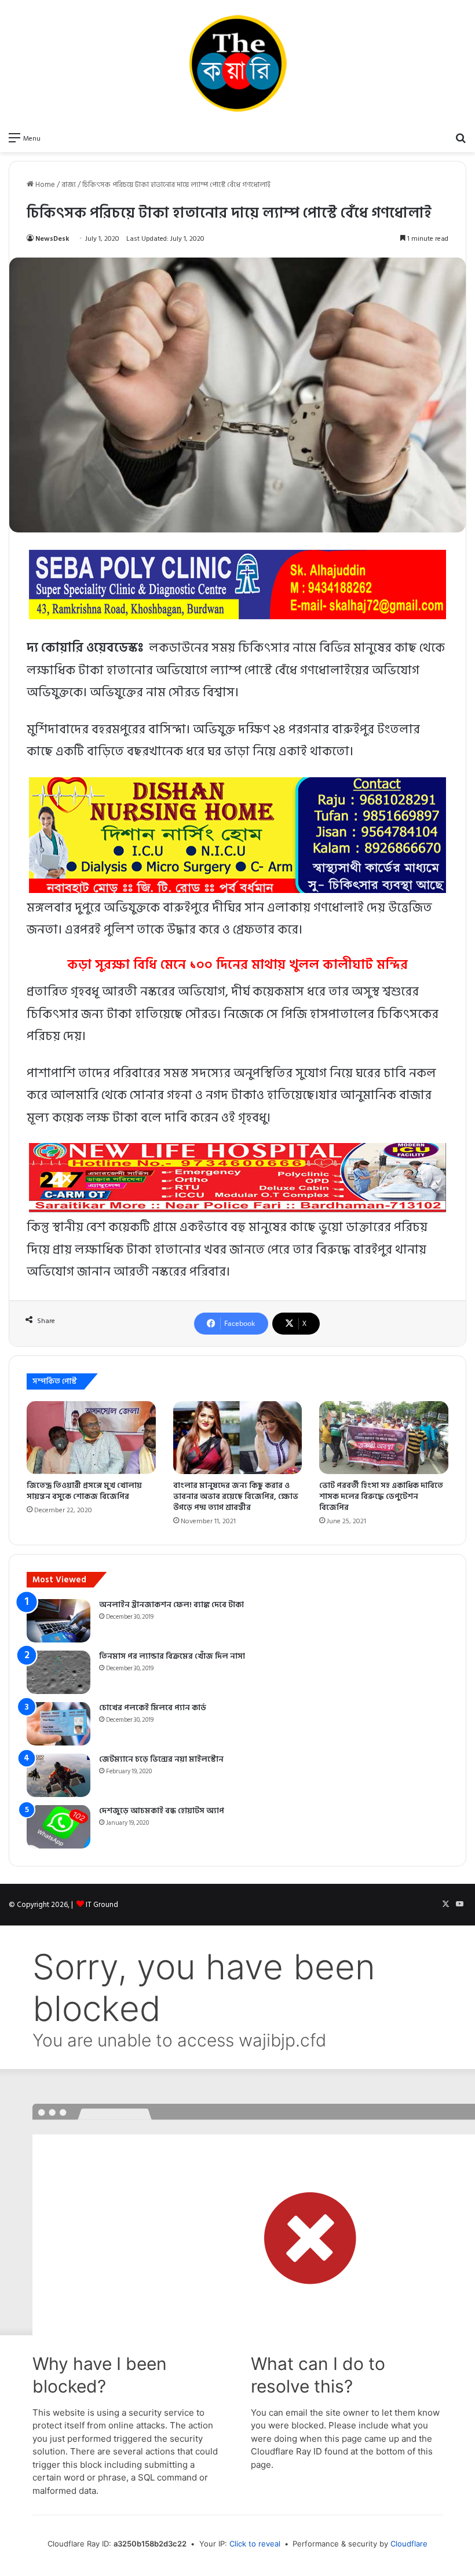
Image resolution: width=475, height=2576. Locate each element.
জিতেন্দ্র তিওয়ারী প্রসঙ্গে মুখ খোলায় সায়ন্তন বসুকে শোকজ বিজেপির (84, 1491)
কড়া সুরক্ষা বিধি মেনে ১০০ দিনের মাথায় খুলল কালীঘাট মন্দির (237, 965)
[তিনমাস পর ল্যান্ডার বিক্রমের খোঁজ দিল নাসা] (59, 1672)
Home (44, 185)
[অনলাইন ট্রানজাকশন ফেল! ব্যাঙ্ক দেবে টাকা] (59, 1621)
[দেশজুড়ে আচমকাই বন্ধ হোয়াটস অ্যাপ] (59, 1827)
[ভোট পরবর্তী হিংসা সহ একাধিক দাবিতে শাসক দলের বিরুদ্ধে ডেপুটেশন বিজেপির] (384, 1438)
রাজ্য (69, 185)
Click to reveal (255, 2544)
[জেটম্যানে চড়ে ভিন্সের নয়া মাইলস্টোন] (59, 1775)
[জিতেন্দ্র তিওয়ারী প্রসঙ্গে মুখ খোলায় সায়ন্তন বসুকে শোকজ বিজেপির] (91, 1438)
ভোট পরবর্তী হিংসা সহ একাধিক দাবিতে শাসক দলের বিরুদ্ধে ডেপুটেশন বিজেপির (381, 1496)
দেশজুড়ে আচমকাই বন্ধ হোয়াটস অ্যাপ (162, 1811)
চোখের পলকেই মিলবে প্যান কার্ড (153, 1708)
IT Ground (102, 1905)
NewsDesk (52, 239)
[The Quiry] (237, 63)
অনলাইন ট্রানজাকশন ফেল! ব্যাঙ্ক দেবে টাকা (171, 1605)
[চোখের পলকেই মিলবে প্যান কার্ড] (59, 1724)
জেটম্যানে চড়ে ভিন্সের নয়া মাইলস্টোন (161, 1759)
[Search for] (461, 138)
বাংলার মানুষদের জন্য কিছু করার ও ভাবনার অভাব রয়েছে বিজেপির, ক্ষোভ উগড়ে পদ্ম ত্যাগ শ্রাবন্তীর (236, 1496)
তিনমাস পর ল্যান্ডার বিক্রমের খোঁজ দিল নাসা (172, 1656)
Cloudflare (409, 2544)
